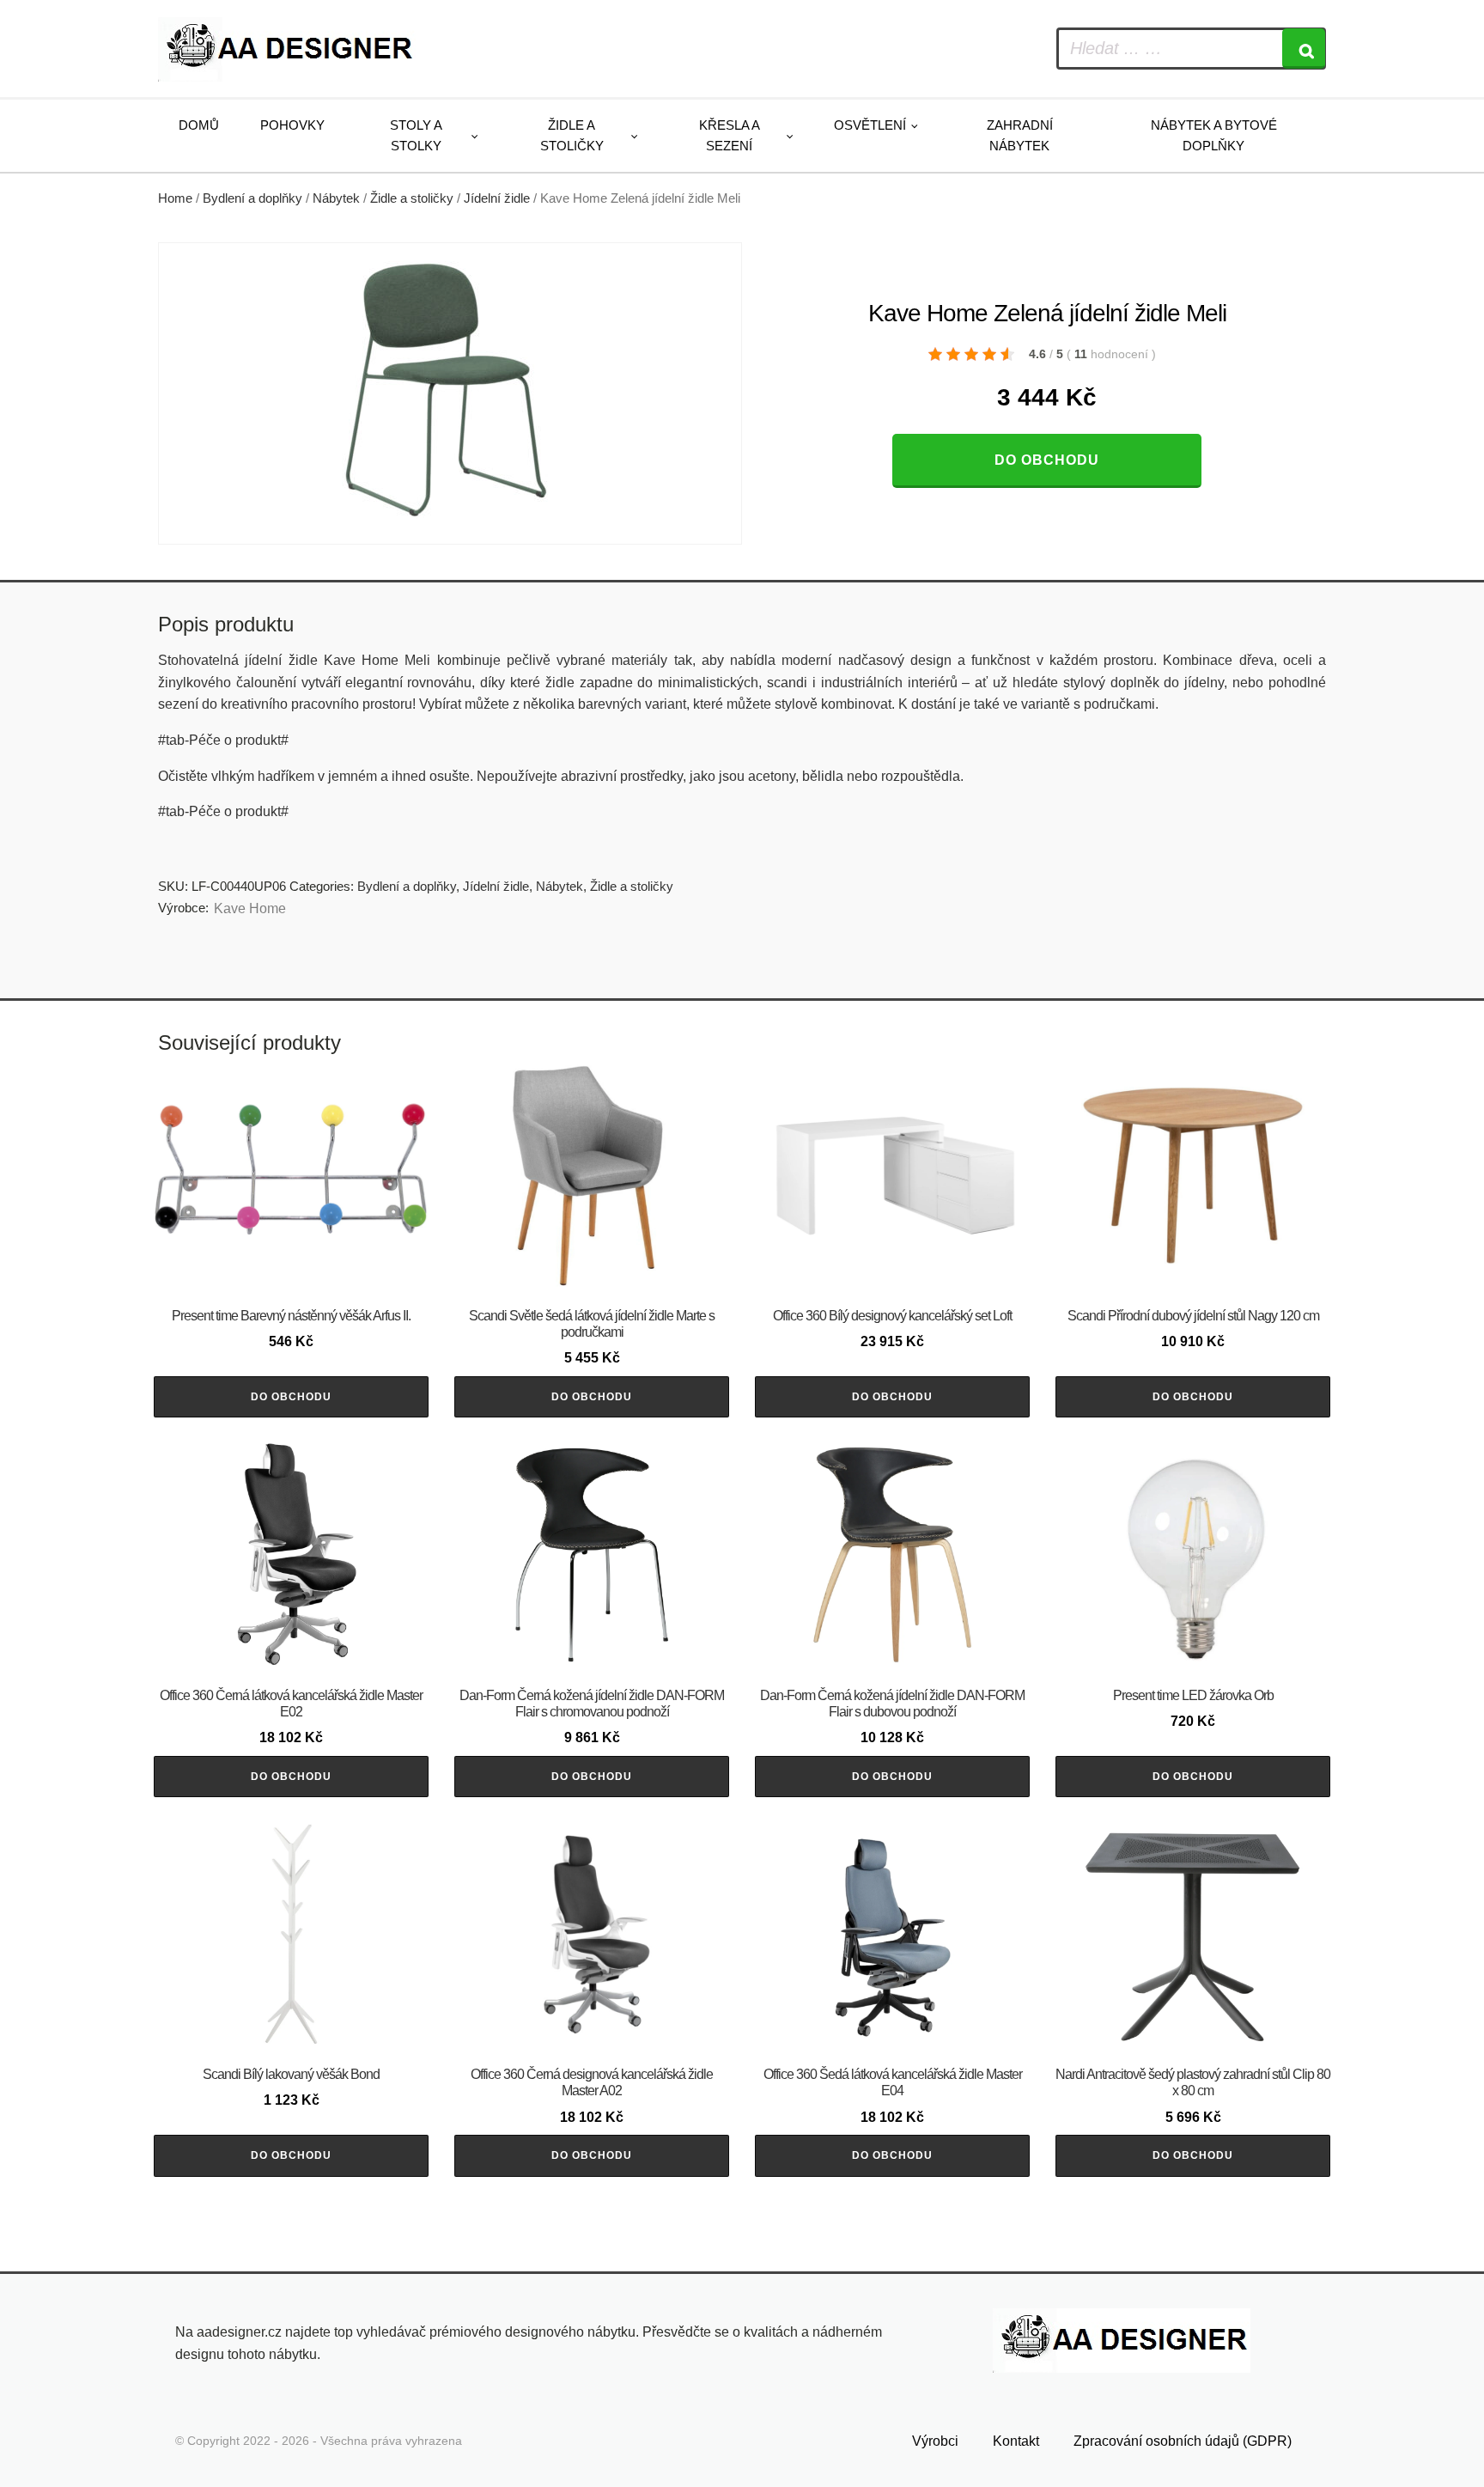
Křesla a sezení (730, 135)
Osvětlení (870, 125)
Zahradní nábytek (1020, 135)
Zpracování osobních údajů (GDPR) (1183, 2441)
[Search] (1304, 49)
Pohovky (292, 125)
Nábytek (336, 198)
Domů (199, 125)
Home (175, 198)
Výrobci (935, 2441)
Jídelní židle (497, 198)
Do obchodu (1047, 460)
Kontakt (1016, 2441)
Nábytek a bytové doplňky (1214, 135)
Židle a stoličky (572, 135)
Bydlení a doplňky (252, 198)
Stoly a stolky (416, 135)
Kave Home (250, 908)
